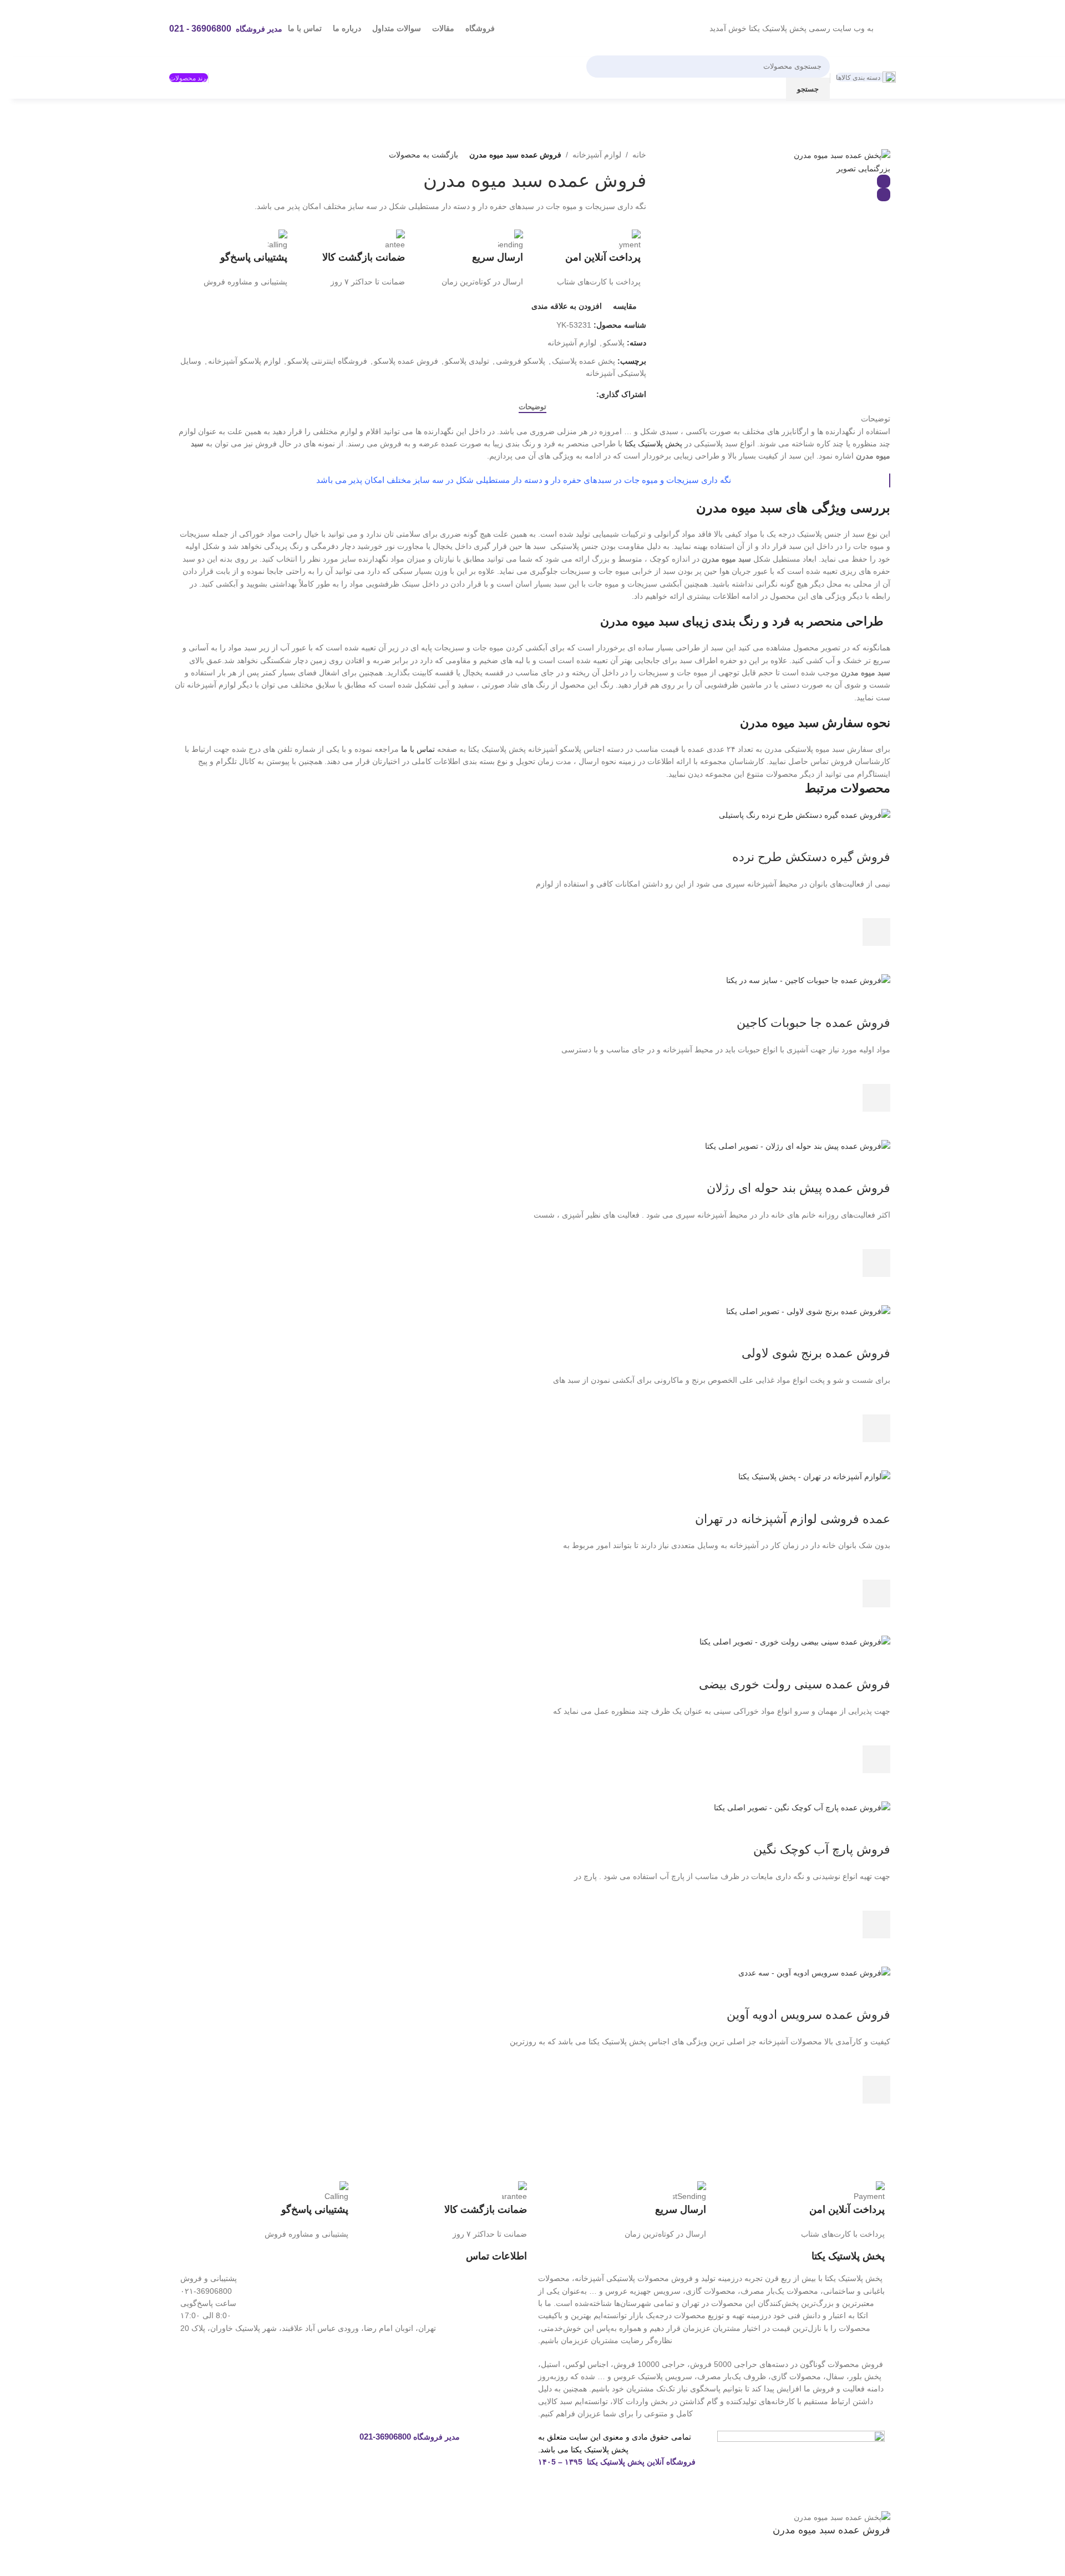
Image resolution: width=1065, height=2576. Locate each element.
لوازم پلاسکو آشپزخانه (244, 361)
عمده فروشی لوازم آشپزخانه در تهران (793, 1519)
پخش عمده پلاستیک (584, 361)
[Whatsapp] (305, 2445)
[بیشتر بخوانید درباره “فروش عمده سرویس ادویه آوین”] (876, 2090)
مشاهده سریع (876, 960)
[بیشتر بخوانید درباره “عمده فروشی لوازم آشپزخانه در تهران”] (876, 1594)
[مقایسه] (876, 835)
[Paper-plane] (275, 2445)
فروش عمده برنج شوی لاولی (816, 1353)
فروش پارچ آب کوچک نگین (822, 1849)
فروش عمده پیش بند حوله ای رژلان (798, 1188)
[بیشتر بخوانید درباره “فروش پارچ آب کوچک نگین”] (876, 1925)
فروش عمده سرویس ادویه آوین (808, 2015)
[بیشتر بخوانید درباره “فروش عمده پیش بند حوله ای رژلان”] (876, 1263)
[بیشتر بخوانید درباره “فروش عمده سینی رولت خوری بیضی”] (876, 1759)
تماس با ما (418, 749)
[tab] (532, 407)
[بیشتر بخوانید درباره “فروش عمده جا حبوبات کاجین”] (876, 1098)
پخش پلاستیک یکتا (653, 444)
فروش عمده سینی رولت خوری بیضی (795, 1684)
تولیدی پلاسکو (467, 361)
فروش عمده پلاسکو (406, 361)
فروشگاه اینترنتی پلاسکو (327, 361)
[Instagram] (334, 2445)
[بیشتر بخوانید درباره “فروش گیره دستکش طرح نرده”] (876, 932)
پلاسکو (614, 343)
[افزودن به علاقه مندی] (876, 904)
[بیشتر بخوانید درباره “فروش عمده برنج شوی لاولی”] (876, 1428)
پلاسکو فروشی (521, 361)
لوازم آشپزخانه (597, 155)
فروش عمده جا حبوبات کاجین (813, 1023)
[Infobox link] (588, 259)
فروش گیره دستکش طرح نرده (811, 857)
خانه (639, 155)
